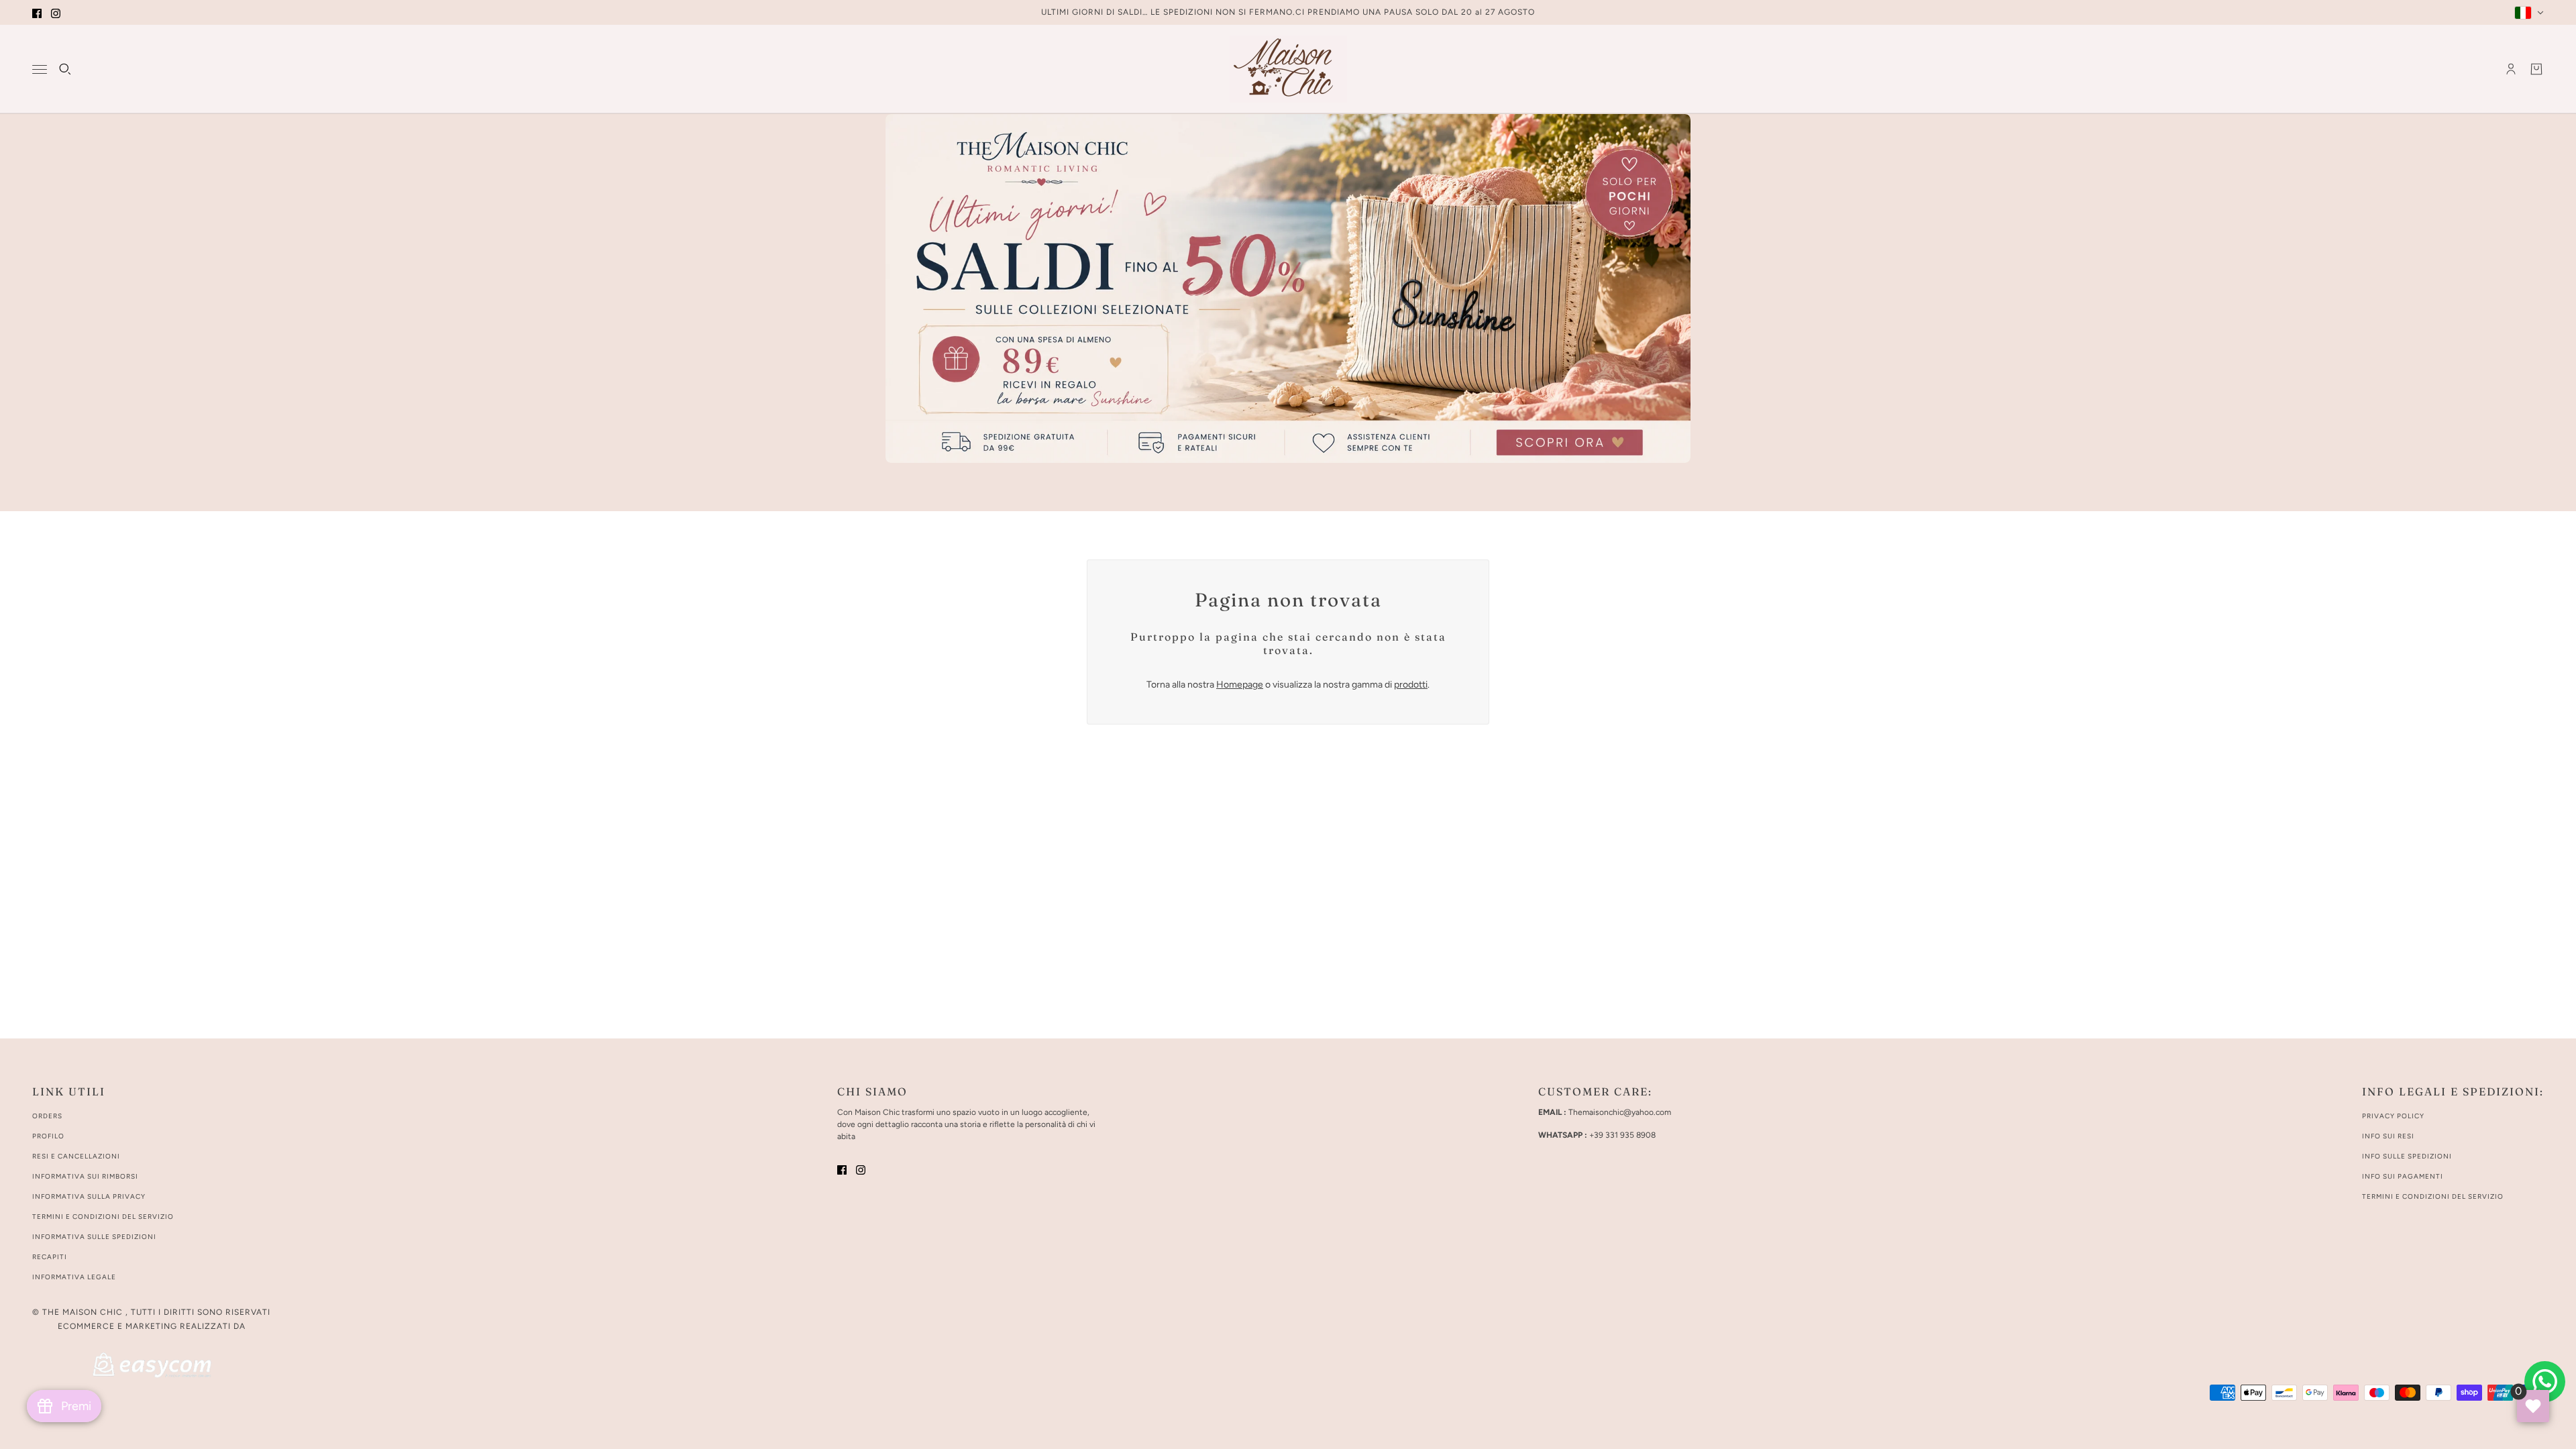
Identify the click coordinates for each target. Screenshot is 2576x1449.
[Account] (2511, 69)
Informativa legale (74, 1277)
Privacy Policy (2393, 1116)
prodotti (1411, 685)
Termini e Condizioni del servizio (2433, 1196)
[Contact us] (2545, 1382)
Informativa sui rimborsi (85, 1176)
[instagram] (56, 12)
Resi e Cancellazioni (76, 1156)
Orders (47, 1116)
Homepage (1240, 685)
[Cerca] (65, 69)
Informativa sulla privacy (89, 1196)
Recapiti (50, 1257)
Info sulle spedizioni (2407, 1156)
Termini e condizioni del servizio (103, 1217)
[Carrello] (2536, 69)
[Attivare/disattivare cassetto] (40, 69)
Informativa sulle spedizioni (94, 1237)
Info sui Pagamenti (2403, 1176)
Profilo (48, 1136)
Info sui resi (2388, 1136)
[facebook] (37, 12)
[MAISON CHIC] (1288, 69)
